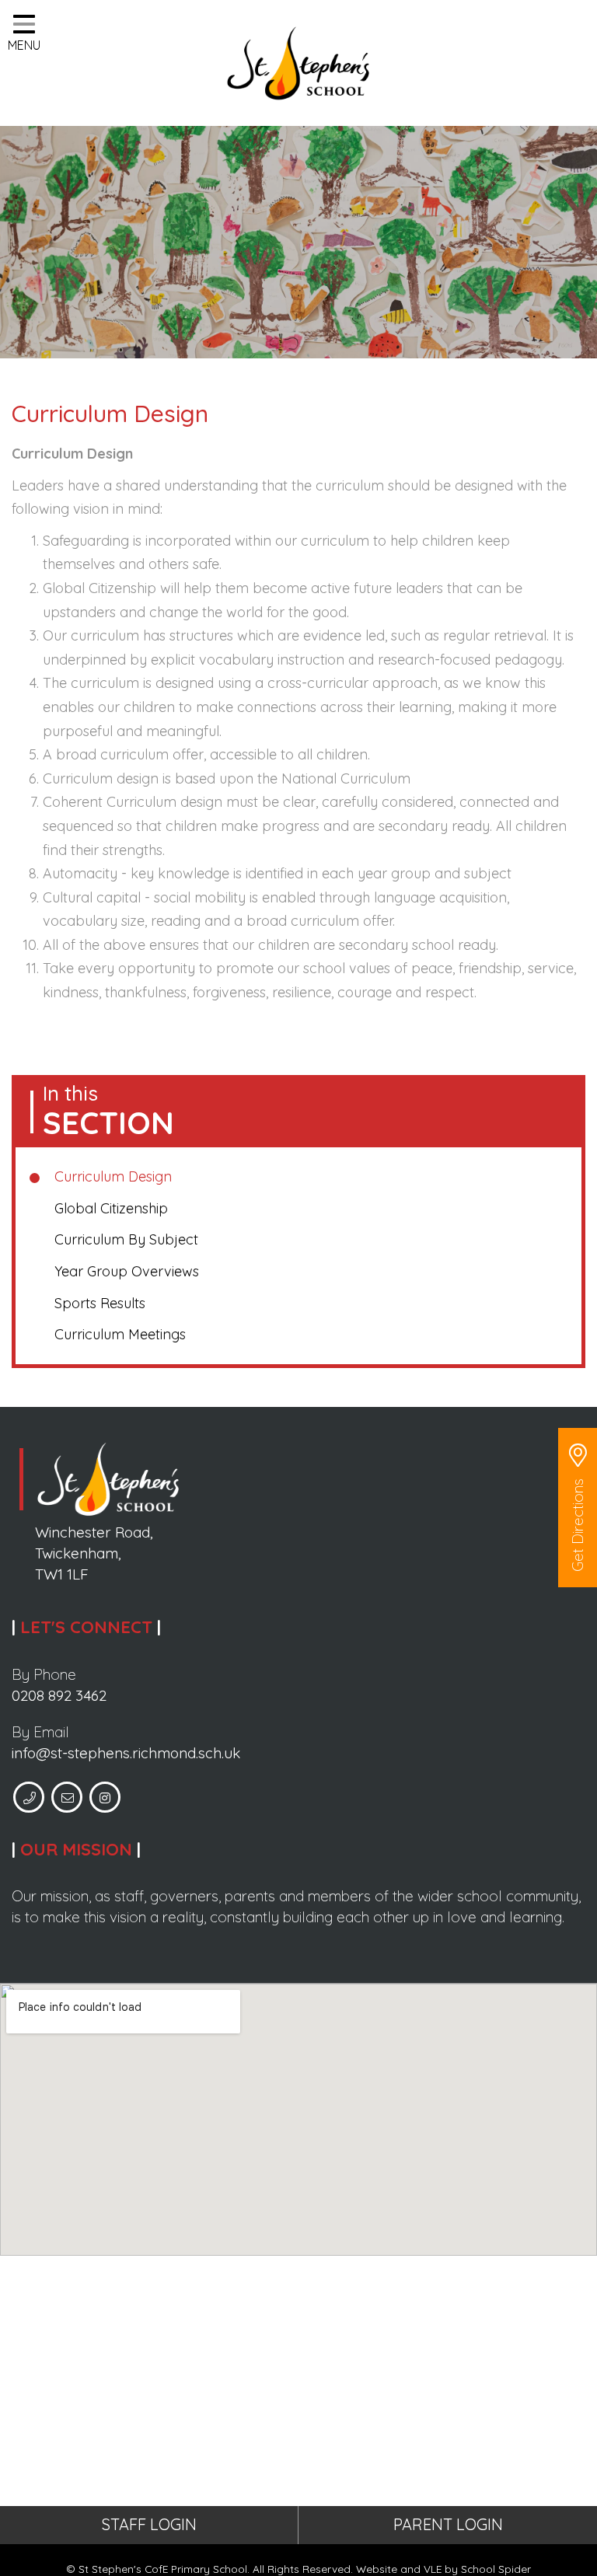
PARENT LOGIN (448, 2524)
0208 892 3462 (59, 1695)
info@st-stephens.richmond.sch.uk (126, 1753)
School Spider (496, 2569)
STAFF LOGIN (149, 2524)
